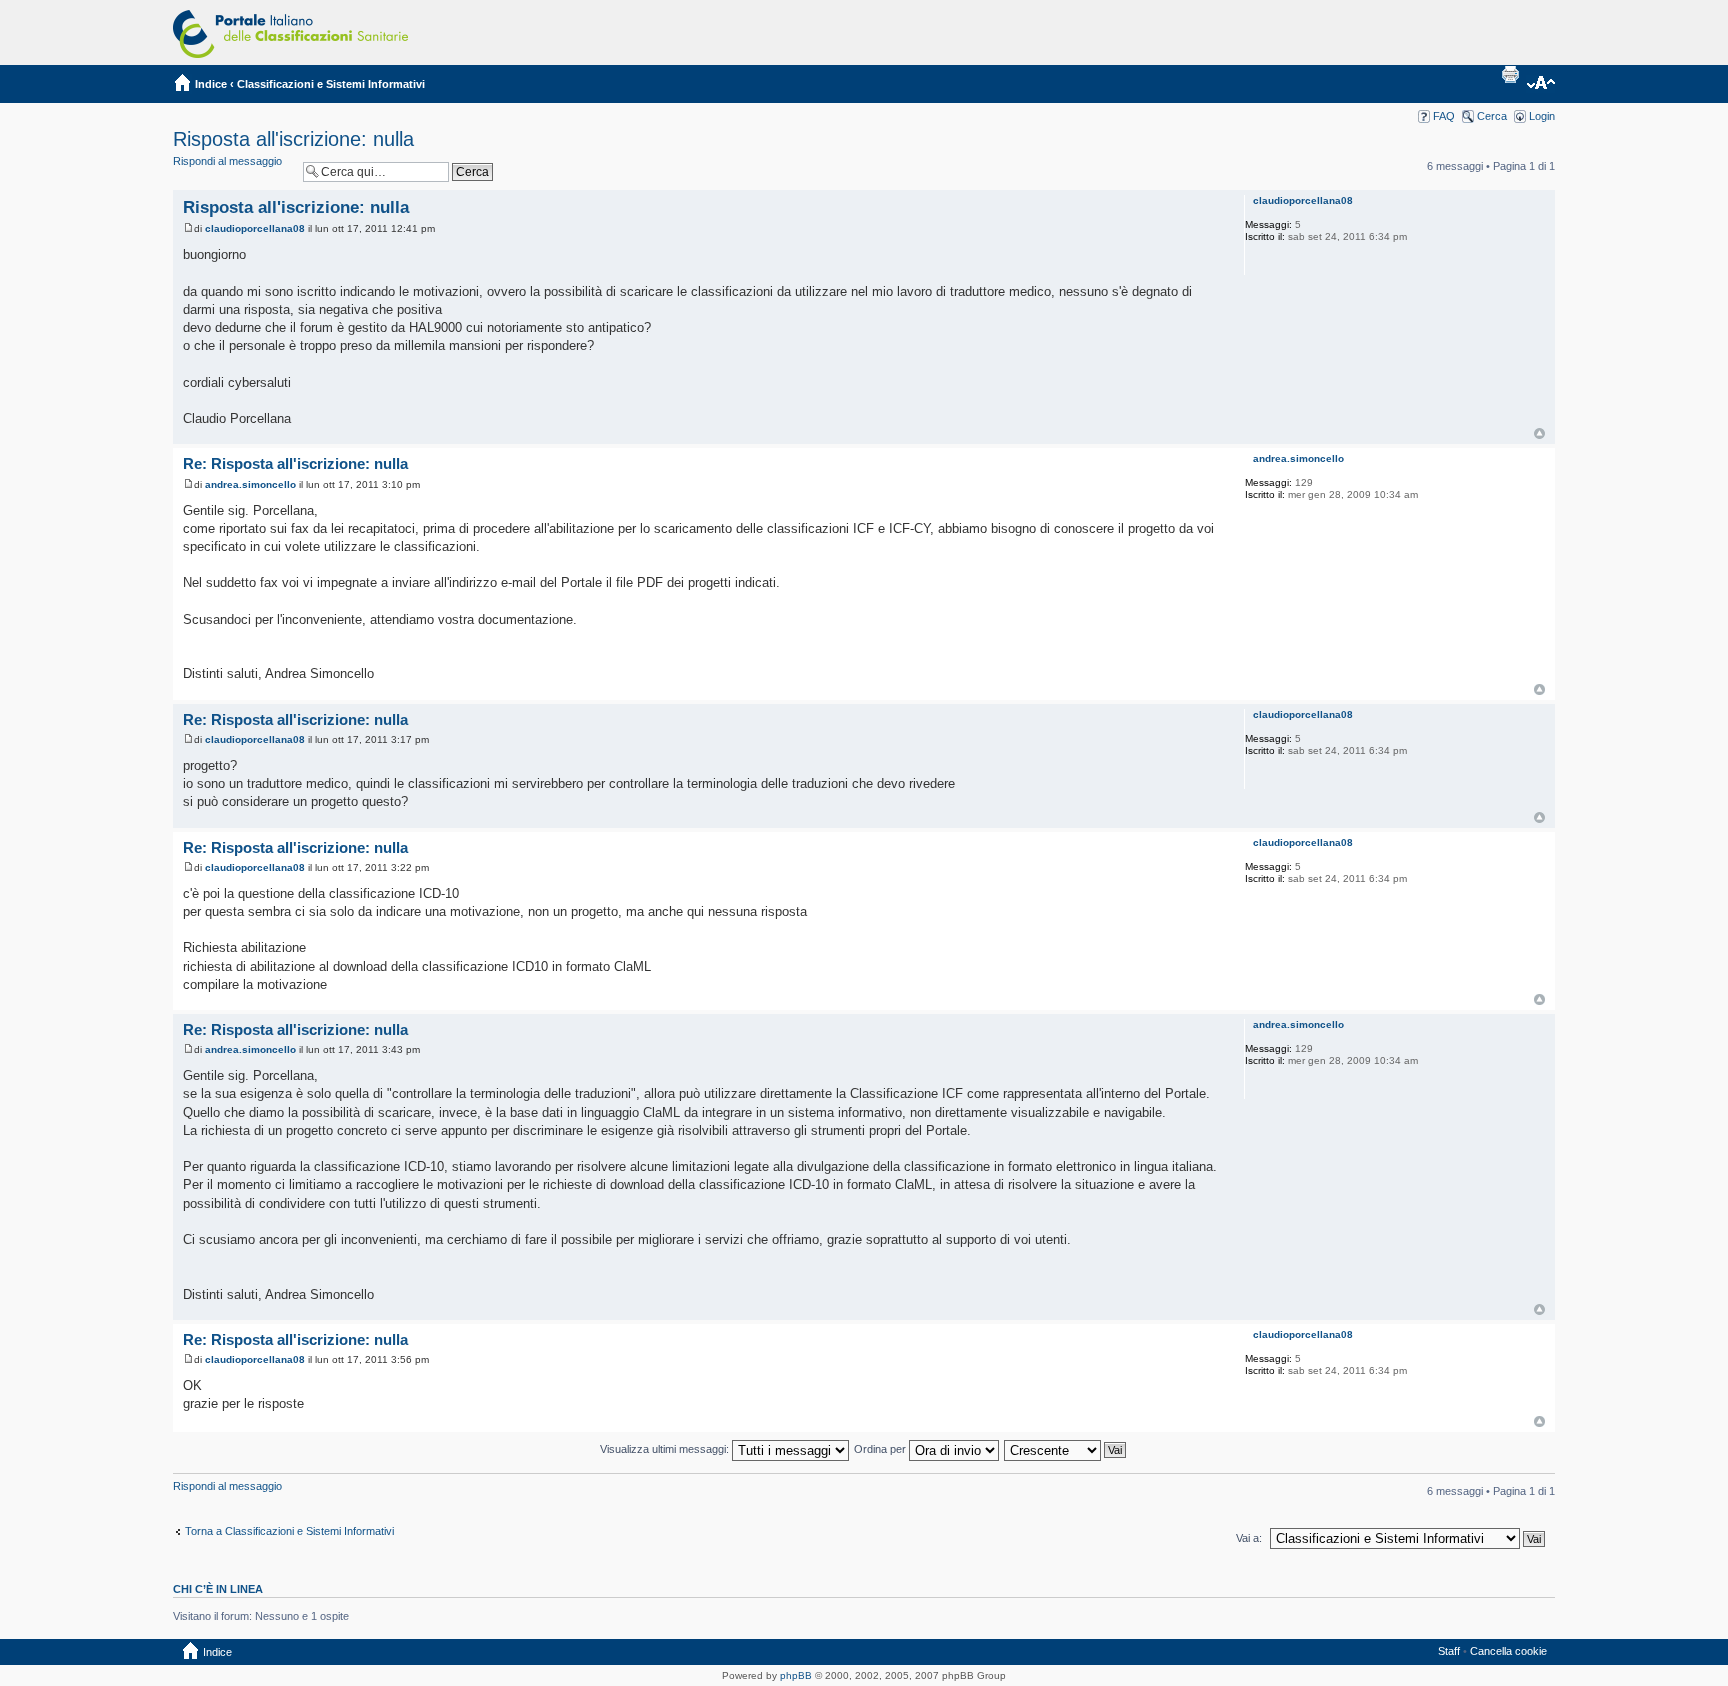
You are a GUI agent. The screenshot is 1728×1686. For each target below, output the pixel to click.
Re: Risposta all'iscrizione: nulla (295, 463)
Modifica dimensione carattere (1540, 84)
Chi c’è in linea (218, 1589)
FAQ (1444, 116)
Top (1539, 433)
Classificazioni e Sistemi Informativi (331, 84)
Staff (1449, 1651)
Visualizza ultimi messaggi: (666, 1449)
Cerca (1492, 116)
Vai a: (1249, 1538)
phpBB (796, 1675)
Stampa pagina (1510, 74)
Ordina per (881, 1449)
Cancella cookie (1508, 1651)
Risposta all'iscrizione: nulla (293, 139)
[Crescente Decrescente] (1066, 1449)
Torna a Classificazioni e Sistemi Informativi (289, 1531)
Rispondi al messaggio (227, 161)
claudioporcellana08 (255, 228)
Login (1542, 116)
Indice (211, 84)
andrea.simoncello (250, 484)
